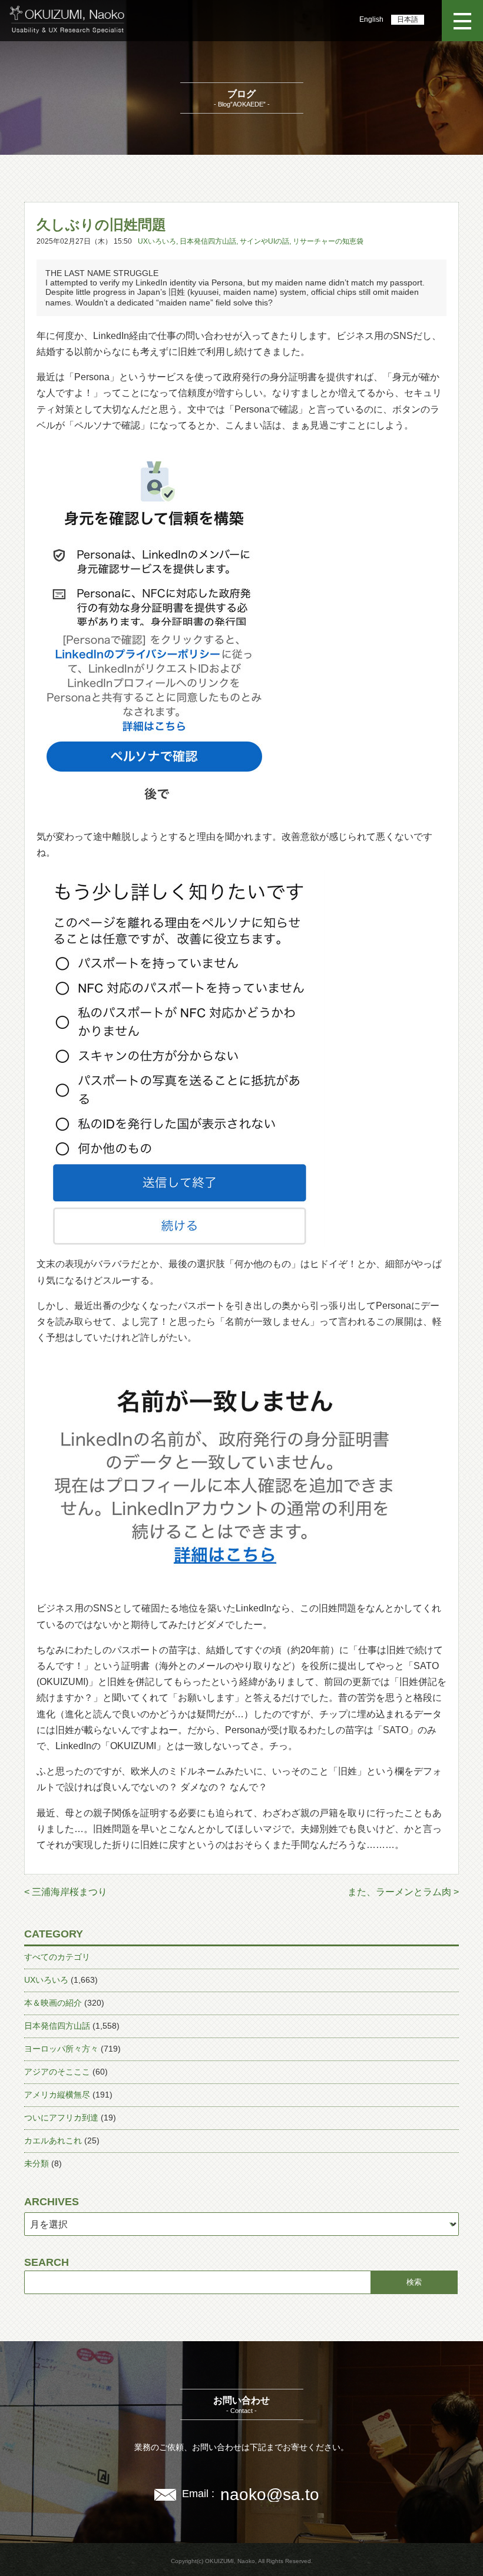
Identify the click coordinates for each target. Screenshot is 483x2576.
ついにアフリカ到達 (61, 2118)
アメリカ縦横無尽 (57, 2095)
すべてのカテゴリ (57, 1957)
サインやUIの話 (264, 241)
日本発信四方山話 (208, 241)
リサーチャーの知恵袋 (328, 241)
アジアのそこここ (57, 2072)
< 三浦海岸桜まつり (66, 1892)
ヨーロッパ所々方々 (61, 2049)
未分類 (37, 2163)
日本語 (408, 19)
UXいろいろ (157, 241)
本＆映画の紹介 (53, 2003)
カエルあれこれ (53, 2140)
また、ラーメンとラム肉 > (403, 1892)
